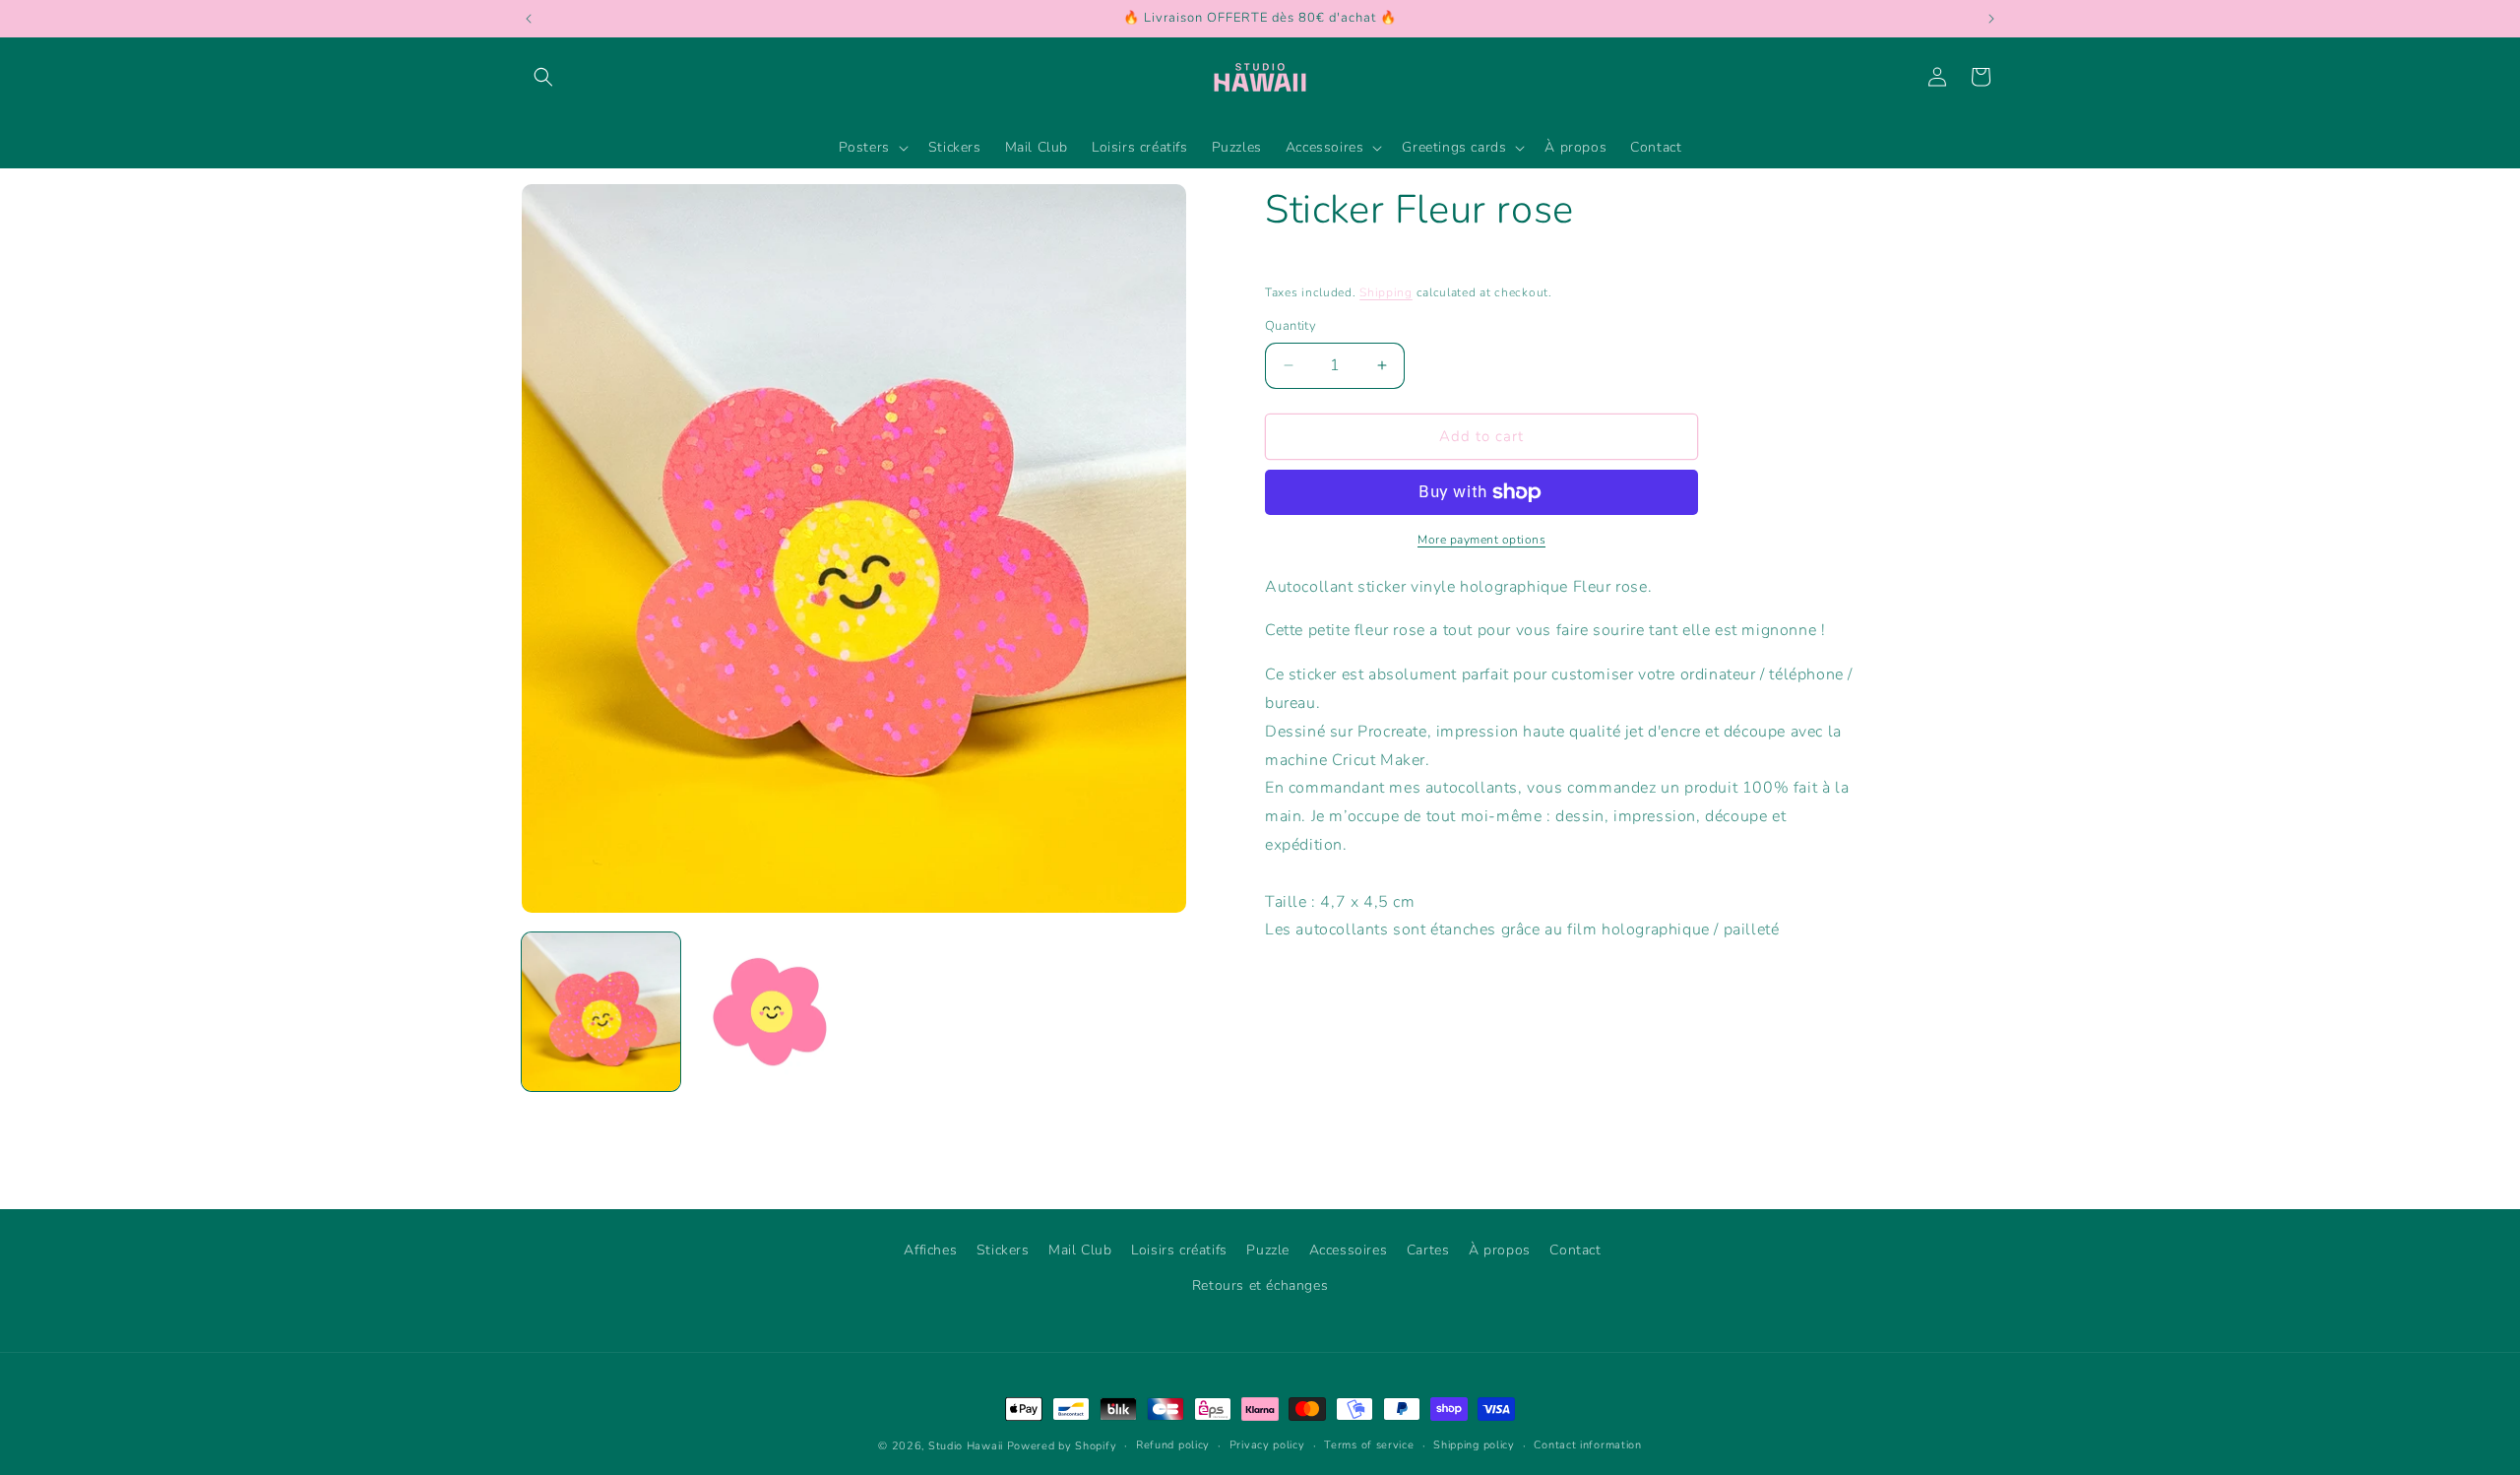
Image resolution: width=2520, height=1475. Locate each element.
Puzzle (1268, 1250)
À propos (1500, 1250)
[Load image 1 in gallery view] (601, 1012)
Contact (1575, 1250)
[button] (543, 77)
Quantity (1291, 326)
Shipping (1386, 292)
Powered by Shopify (1062, 1446)
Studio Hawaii (966, 1446)
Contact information (1587, 1445)
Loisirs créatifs (1179, 1250)
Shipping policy (1474, 1445)
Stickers (1003, 1250)
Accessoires (1349, 1250)
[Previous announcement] (529, 19)
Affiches (930, 1250)
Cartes (1428, 1250)
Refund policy (1173, 1445)
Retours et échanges (1260, 1285)
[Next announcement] (1991, 19)
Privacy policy (1267, 1445)
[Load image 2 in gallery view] (769, 1012)
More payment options (1481, 540)
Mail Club (1080, 1250)
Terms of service (1369, 1445)
